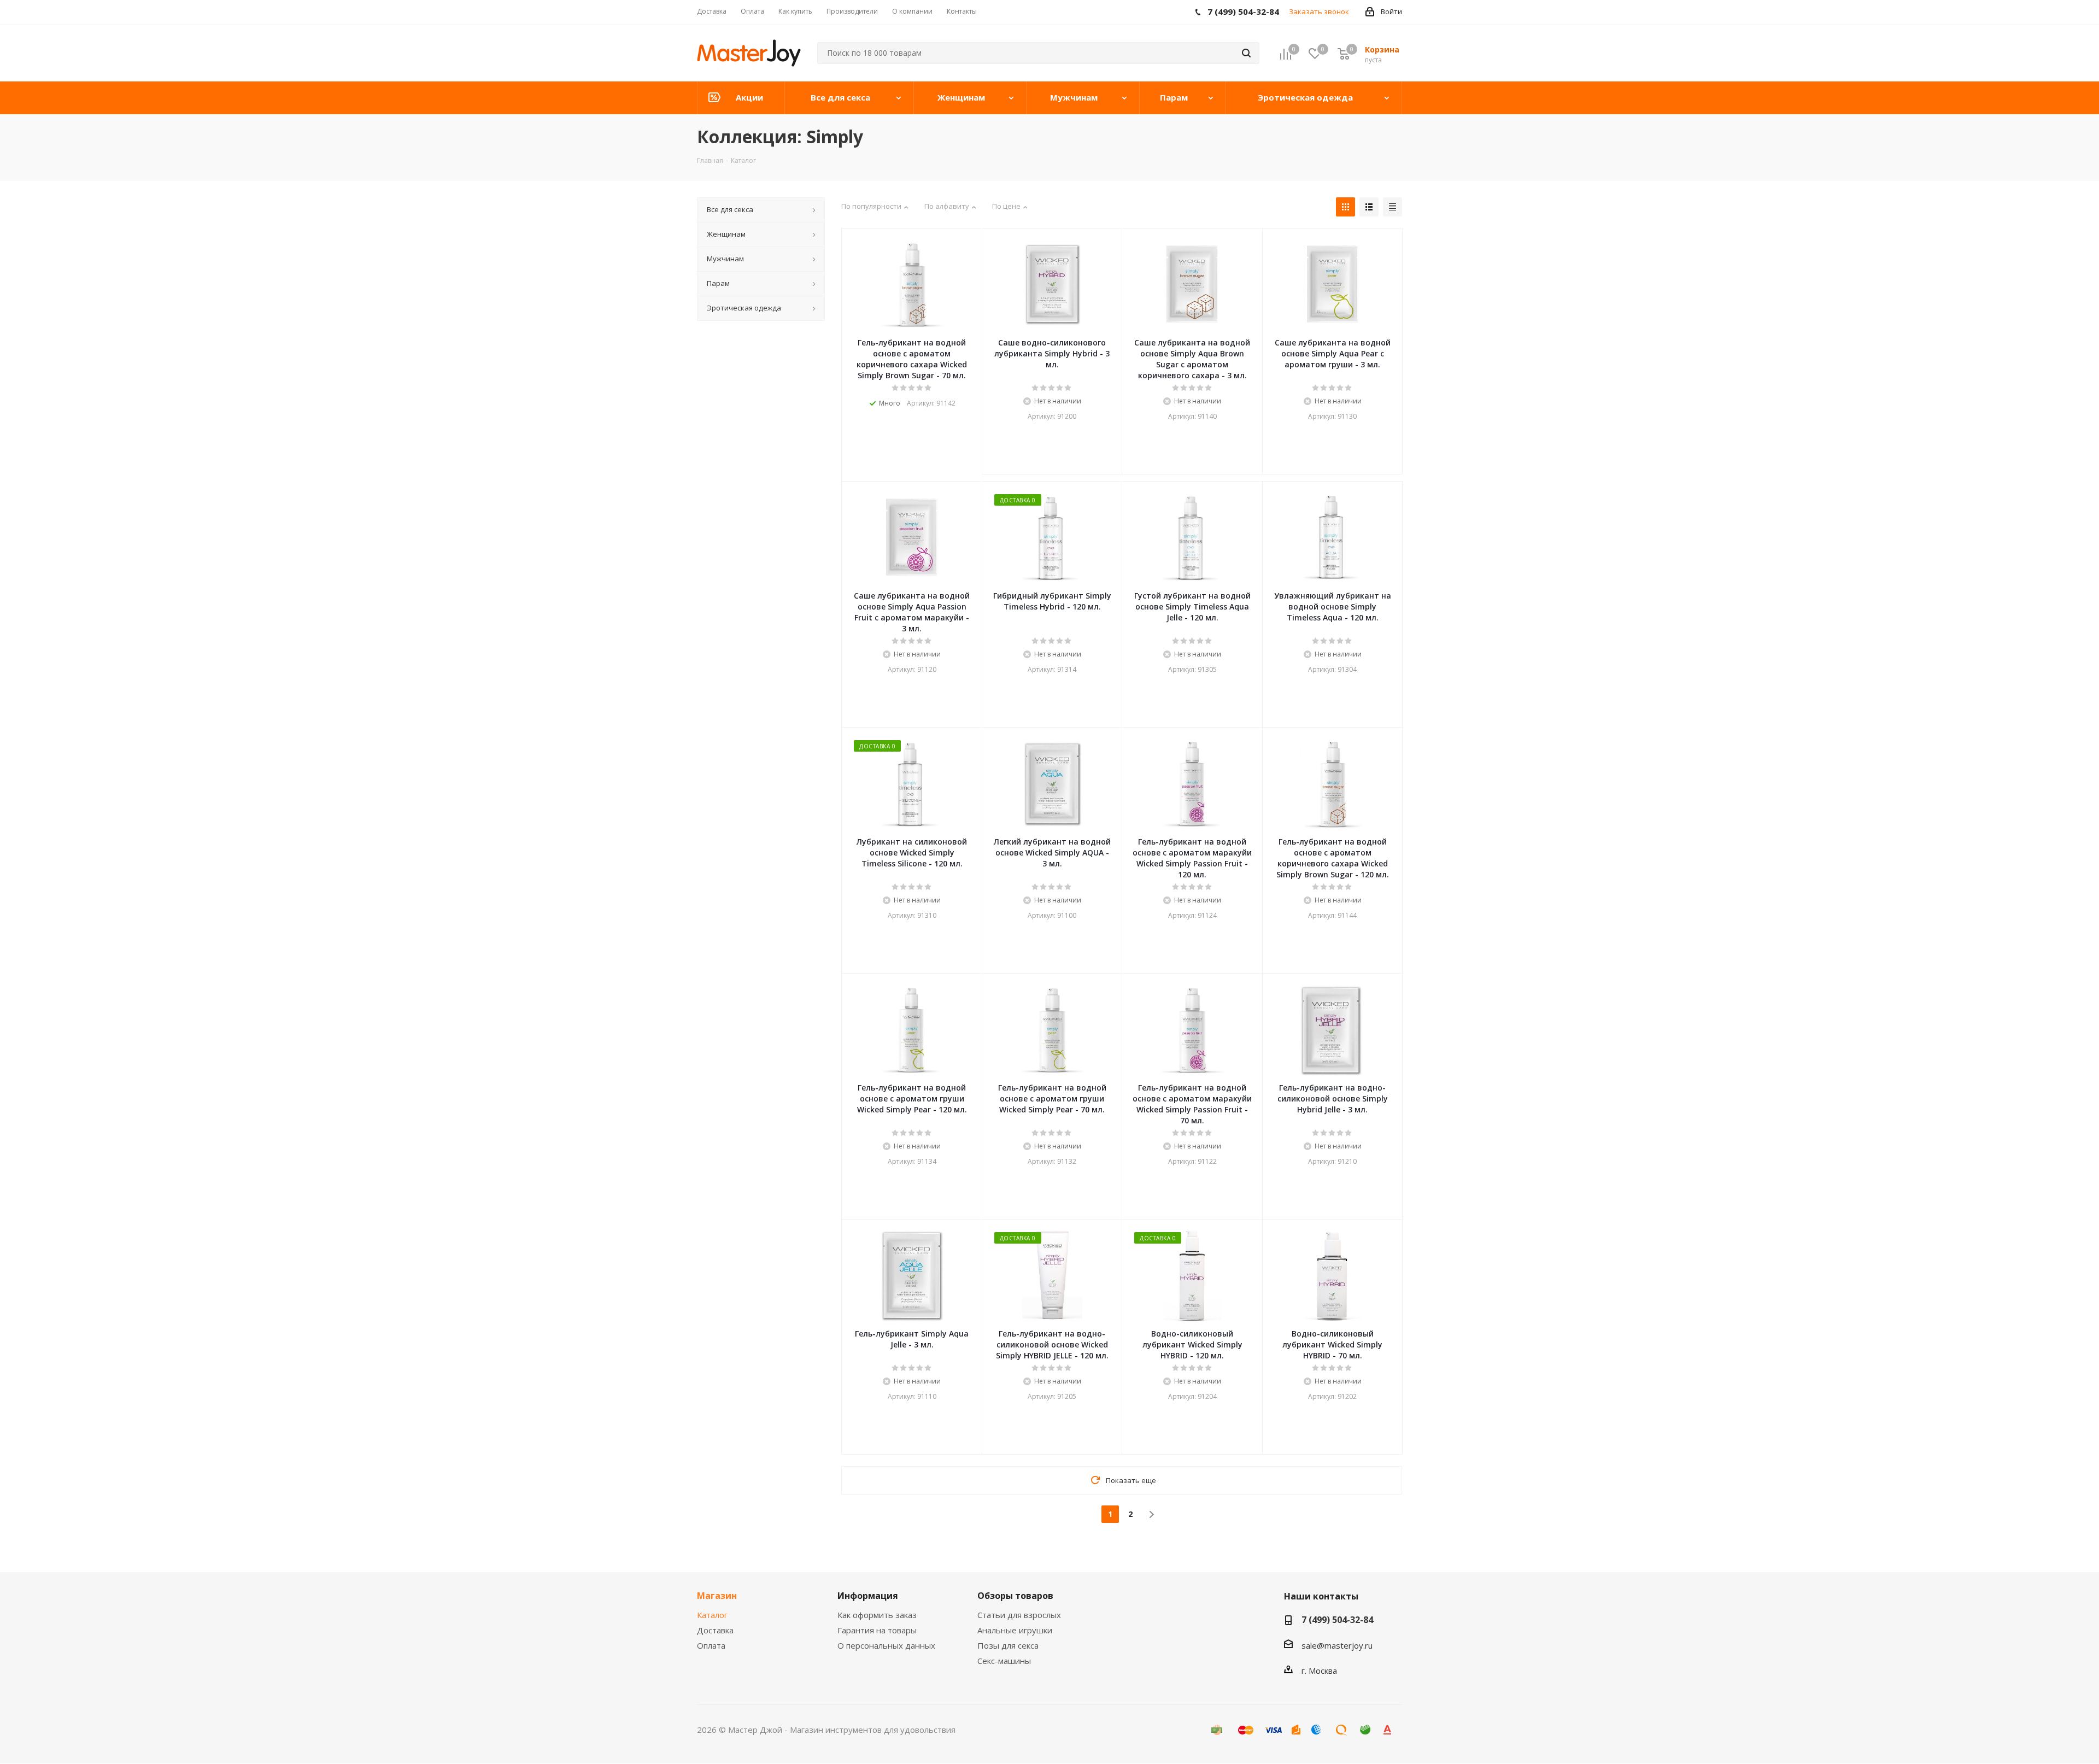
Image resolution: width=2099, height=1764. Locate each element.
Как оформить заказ (877, 1615)
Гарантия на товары (877, 1630)
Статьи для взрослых (1019, 1615)
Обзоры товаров (1015, 1596)
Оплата (711, 1645)
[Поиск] (1246, 53)
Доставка (715, 1630)
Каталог (712, 1615)
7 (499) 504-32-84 (1337, 1620)
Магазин (717, 1596)
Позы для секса (1008, 1645)
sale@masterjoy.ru (1337, 1645)
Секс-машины (1004, 1661)
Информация (868, 1596)
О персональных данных (886, 1645)
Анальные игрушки (1015, 1630)
